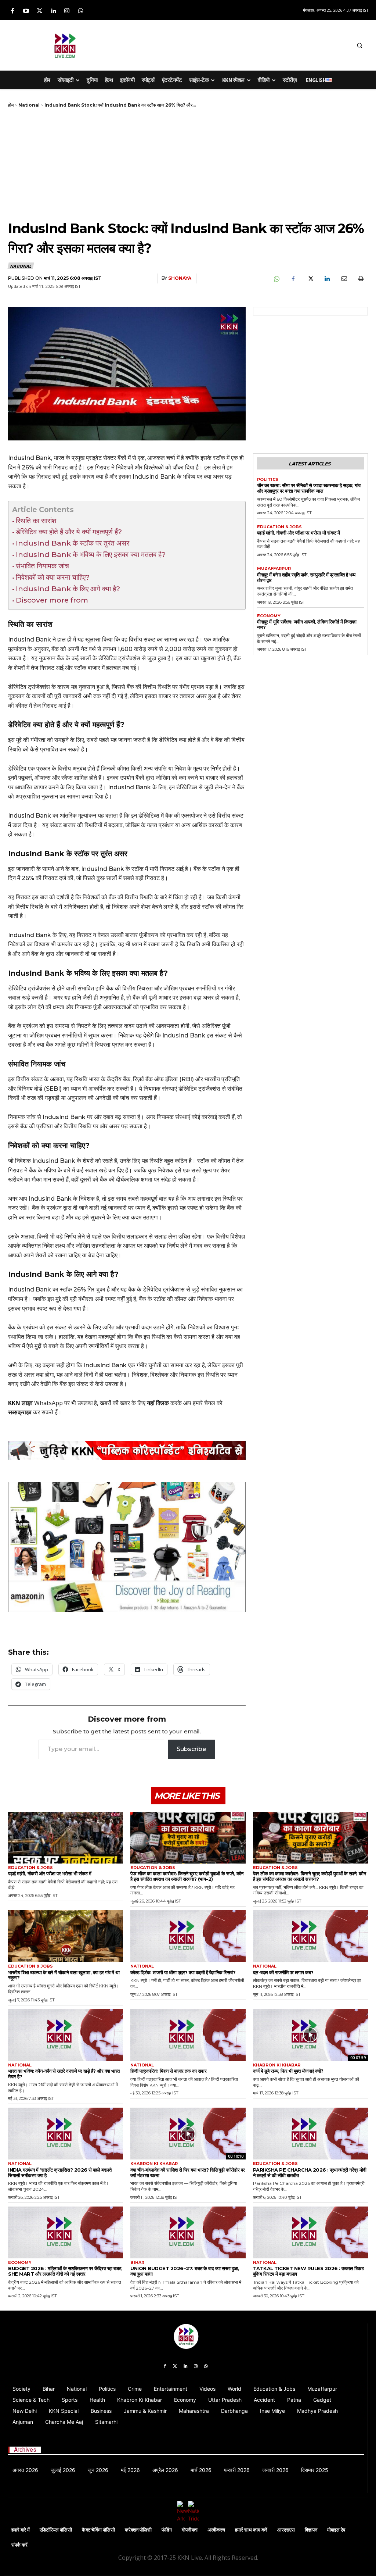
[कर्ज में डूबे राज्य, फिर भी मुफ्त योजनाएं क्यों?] (310, 2035)
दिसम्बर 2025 (315, 2470)
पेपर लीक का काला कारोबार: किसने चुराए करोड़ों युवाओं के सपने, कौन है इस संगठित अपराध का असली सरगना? (310, 1876)
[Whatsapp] (81, 11)
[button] (359, 45)
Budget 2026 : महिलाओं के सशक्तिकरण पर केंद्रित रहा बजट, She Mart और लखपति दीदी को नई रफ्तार (65, 2271)
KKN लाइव (20, 1403)
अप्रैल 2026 (165, 2470)
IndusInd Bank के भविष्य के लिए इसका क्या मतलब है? (91, 554)
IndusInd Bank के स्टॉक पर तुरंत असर (73, 543)
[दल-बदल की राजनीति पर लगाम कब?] (310, 1936)
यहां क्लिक (158, 1403)
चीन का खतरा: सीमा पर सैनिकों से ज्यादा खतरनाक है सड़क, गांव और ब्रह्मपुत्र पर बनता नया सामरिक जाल (309, 488)
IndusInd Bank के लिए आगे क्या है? (68, 589)
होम (11, 105)
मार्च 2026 (201, 2470)
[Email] (344, 279)
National (29, 105)
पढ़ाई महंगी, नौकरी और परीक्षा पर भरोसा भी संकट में (299, 533)
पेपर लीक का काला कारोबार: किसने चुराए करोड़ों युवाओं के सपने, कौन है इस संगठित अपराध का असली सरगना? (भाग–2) (187, 1876)
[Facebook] (12, 11)
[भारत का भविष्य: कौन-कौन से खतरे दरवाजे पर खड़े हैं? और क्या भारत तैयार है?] (66, 2035)
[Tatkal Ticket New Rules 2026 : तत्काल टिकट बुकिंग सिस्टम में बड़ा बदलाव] (310, 2232)
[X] (310, 279)
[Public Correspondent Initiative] (127, 1450)
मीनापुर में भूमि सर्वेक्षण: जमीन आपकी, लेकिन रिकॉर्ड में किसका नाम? (307, 624)
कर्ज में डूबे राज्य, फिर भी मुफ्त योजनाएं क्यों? (288, 2071)
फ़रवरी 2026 (237, 2470)
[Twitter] (39, 11)
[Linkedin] (53, 11)
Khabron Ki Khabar (277, 2065)
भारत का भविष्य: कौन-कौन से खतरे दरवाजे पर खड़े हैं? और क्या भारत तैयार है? (64, 2074)
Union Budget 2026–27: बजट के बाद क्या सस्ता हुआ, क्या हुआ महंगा (185, 2271)
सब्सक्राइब (20, 1412)
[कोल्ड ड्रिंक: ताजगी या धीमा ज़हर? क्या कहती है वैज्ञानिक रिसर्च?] (188, 1936)
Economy (269, 616)
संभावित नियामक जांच (42, 566)
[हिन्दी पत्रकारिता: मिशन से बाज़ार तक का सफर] (188, 2035)
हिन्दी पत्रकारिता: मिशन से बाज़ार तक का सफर (168, 2071)
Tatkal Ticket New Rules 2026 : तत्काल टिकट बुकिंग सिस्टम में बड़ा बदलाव (308, 2271)
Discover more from (52, 600)
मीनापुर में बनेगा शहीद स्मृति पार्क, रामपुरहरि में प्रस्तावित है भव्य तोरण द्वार (306, 577)
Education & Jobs (279, 527)
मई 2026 (130, 2470)
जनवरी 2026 (275, 2470)
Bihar (137, 2263)
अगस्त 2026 (25, 2470)
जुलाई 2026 (63, 2470)
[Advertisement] (216, 44)
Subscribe (191, 1749)
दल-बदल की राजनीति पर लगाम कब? (283, 1972)
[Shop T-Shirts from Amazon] (127, 1547)
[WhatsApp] (276, 279)
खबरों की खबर (115, 1403)
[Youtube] (26, 11)
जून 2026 (98, 2470)
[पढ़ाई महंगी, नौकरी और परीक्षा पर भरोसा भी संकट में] (66, 1838)
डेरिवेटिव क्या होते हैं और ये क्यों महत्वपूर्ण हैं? (69, 532)
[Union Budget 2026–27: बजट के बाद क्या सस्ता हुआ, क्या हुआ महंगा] (188, 2232)
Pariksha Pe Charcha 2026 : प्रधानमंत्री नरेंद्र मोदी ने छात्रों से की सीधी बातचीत (310, 2173)
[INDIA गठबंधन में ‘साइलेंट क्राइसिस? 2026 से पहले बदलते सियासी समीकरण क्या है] (66, 2134)
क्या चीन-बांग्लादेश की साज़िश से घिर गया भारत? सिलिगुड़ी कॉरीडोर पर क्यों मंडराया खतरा (188, 2173)
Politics (268, 480)
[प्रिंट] (361, 279)
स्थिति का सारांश (36, 521)
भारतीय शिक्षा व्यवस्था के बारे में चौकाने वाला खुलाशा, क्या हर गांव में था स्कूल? (64, 1975)
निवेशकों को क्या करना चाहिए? (53, 577)
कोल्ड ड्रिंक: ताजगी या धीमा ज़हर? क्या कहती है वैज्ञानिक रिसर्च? (183, 1972)
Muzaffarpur (274, 569)
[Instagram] (67, 11)
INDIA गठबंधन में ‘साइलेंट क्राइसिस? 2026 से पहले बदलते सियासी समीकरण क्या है (60, 2173)
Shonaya (180, 278)
